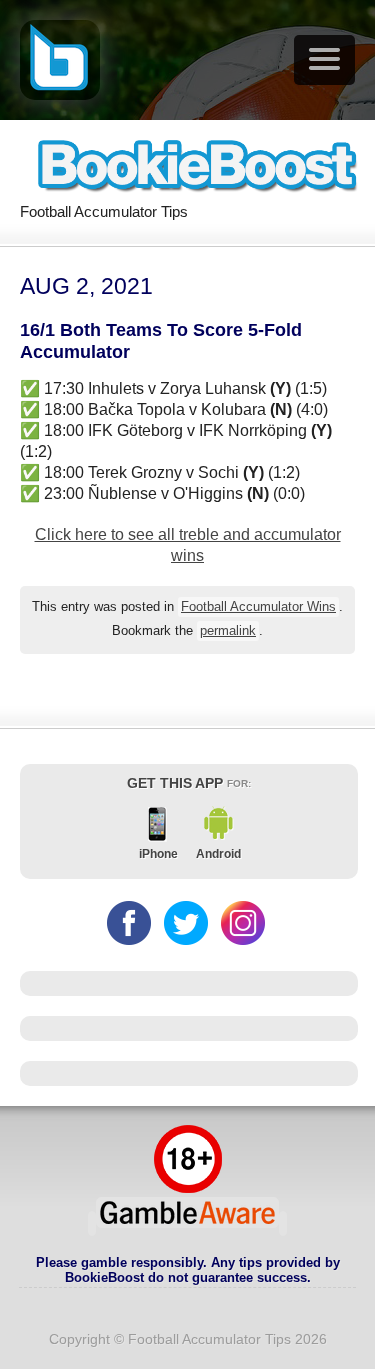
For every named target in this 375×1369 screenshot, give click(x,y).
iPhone (158, 854)
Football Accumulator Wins (258, 607)
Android (218, 854)
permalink (228, 631)
